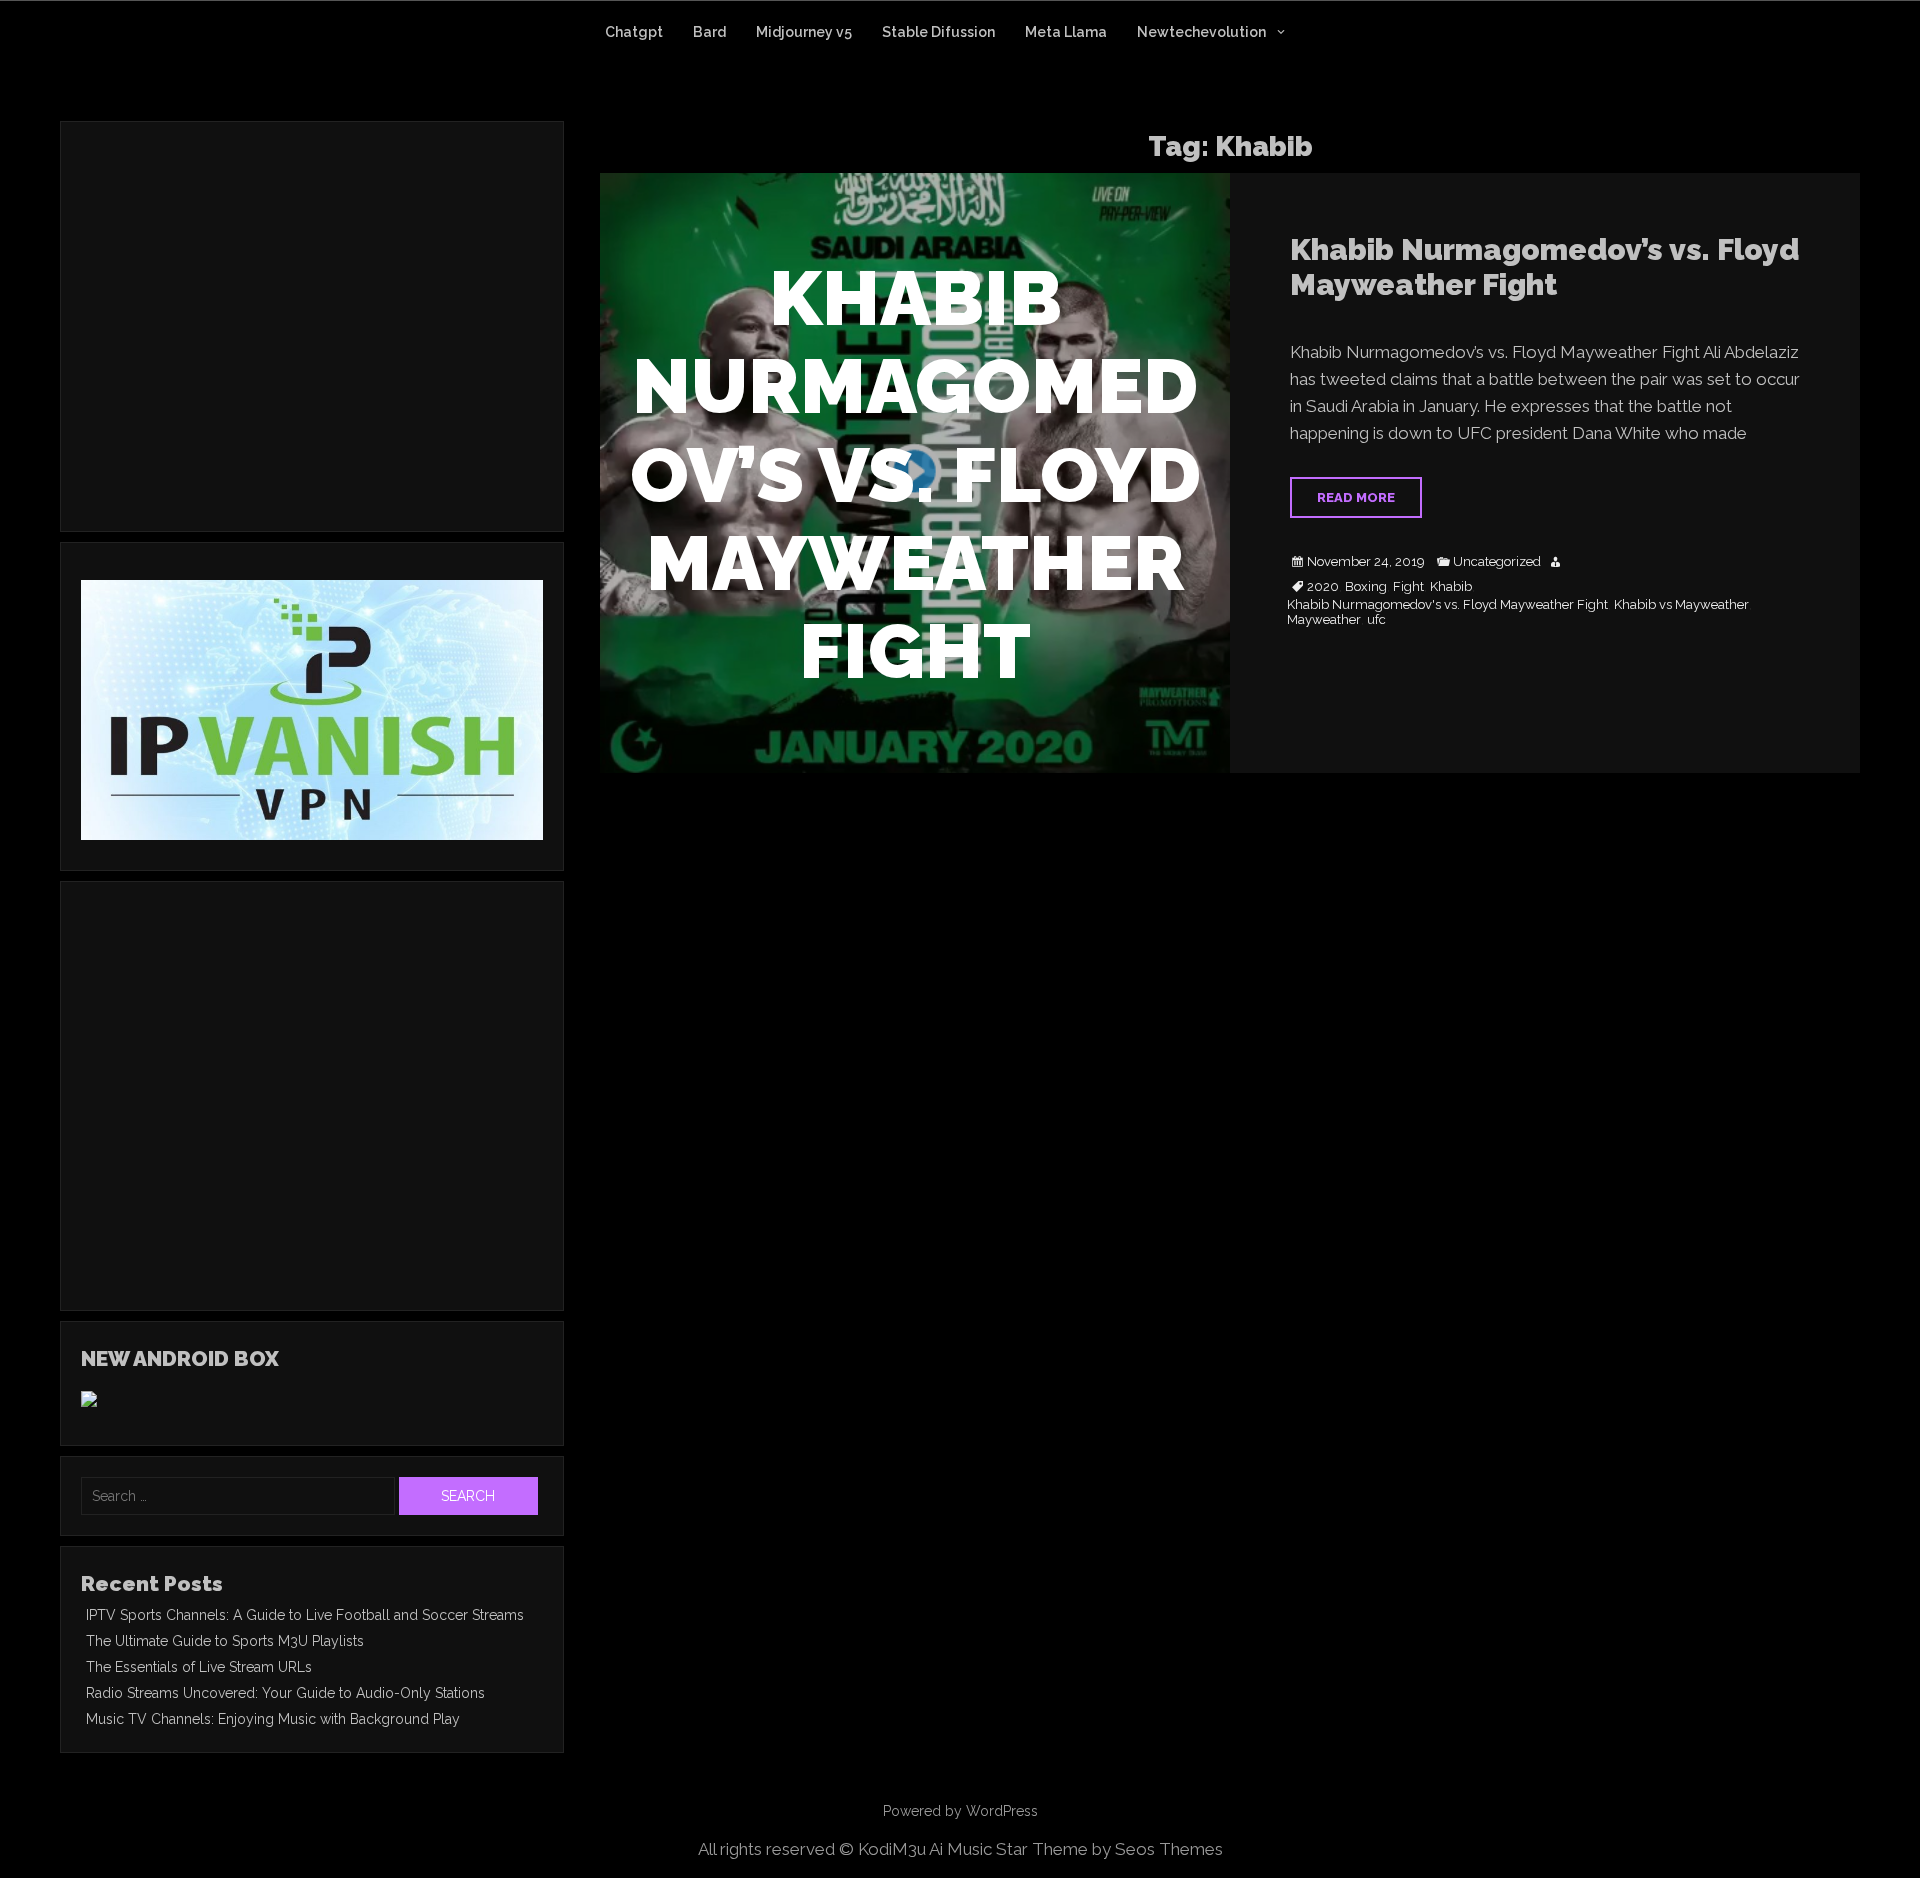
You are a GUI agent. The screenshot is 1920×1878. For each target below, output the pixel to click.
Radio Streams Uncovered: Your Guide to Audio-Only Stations (285, 1693)
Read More (1356, 497)
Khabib (1451, 587)
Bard (709, 32)
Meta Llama (1066, 32)
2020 (1323, 587)
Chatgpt (634, 32)
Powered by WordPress (960, 1811)
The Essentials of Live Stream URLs (199, 1667)
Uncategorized (1497, 562)
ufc (1376, 620)
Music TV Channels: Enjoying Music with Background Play (273, 1719)
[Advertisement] (249, 353)
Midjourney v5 (804, 32)
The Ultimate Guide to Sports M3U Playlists (225, 1641)
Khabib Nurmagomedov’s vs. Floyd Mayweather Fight (1544, 267)
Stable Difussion (938, 32)
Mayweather (1324, 620)
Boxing (1366, 587)
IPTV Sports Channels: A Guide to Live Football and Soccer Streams (305, 1615)
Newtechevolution (1201, 32)
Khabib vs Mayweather (1681, 605)
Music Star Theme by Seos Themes (1085, 1849)
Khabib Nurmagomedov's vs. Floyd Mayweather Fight (1447, 605)
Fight (1408, 587)
